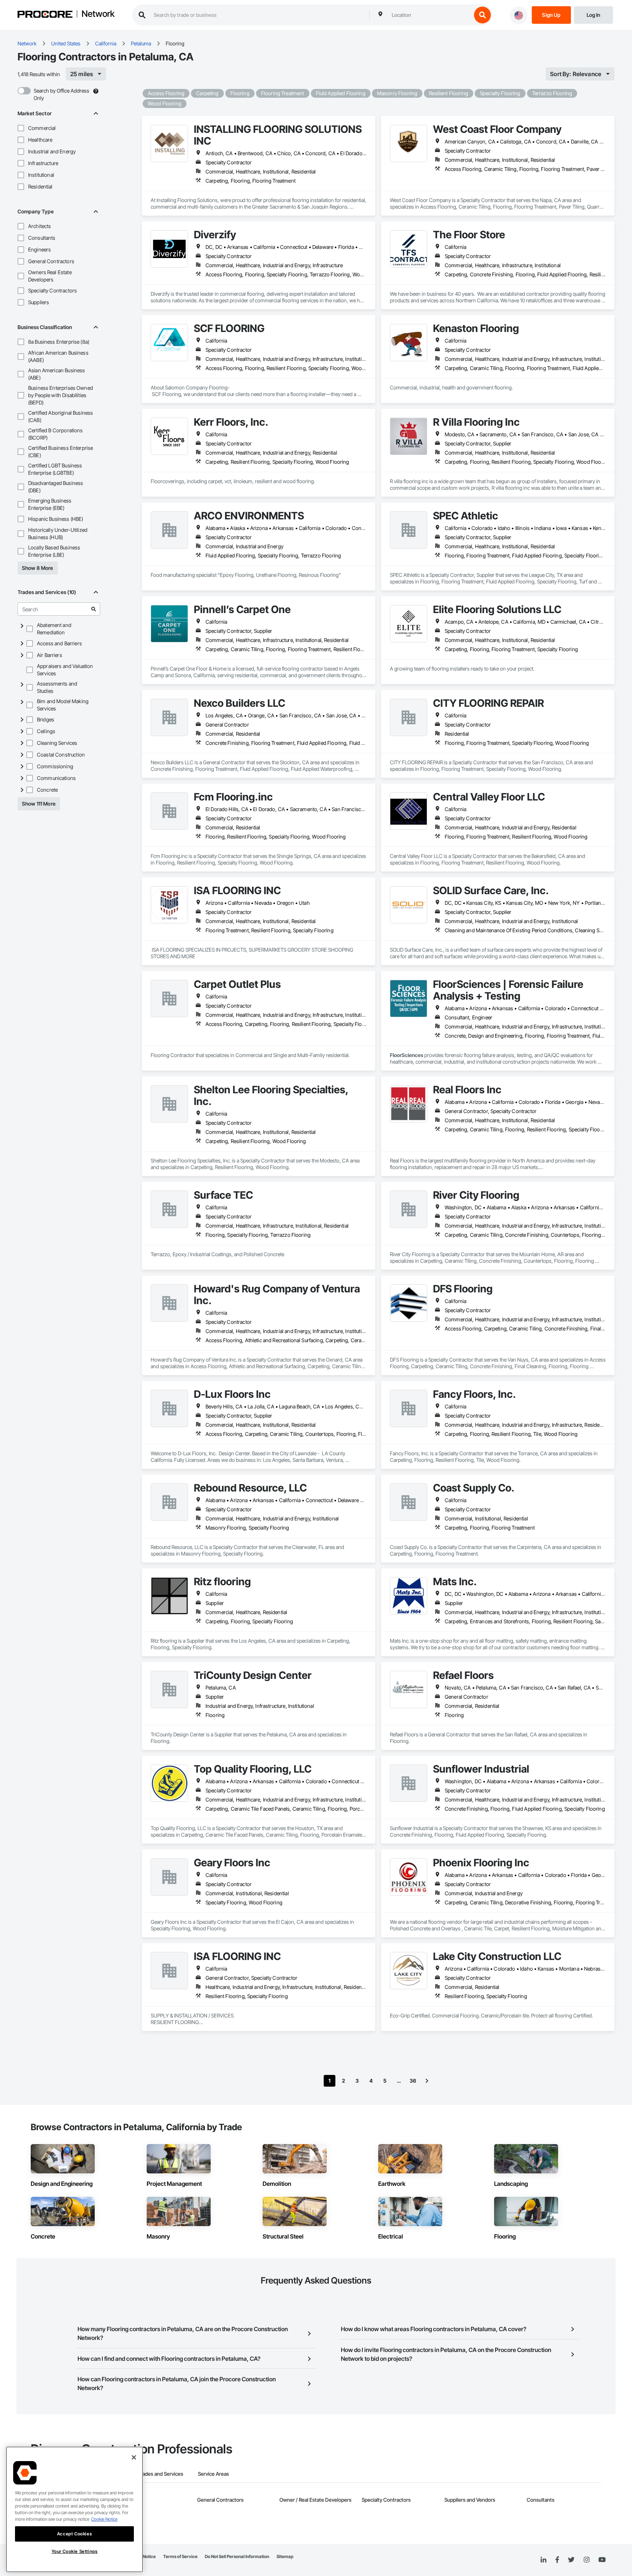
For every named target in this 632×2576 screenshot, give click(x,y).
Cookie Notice (104, 2519)
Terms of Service (180, 2556)
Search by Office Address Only (61, 94)
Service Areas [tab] (213, 2474)
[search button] (482, 15)
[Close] (134, 2457)
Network (98, 14)
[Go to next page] (427, 2081)
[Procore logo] (45, 15)
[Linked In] (543, 2560)
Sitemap (285, 2556)
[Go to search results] (94, 609)
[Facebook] (557, 2560)
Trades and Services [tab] (160, 2474)
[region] (74, 2509)
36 (413, 2081)
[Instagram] (586, 2560)
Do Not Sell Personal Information (237, 2556)
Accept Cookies (74, 2534)
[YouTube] (602, 2560)
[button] (21, 128)
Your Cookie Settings (75, 2551)
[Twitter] (571, 2560)
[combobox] (430, 15)
